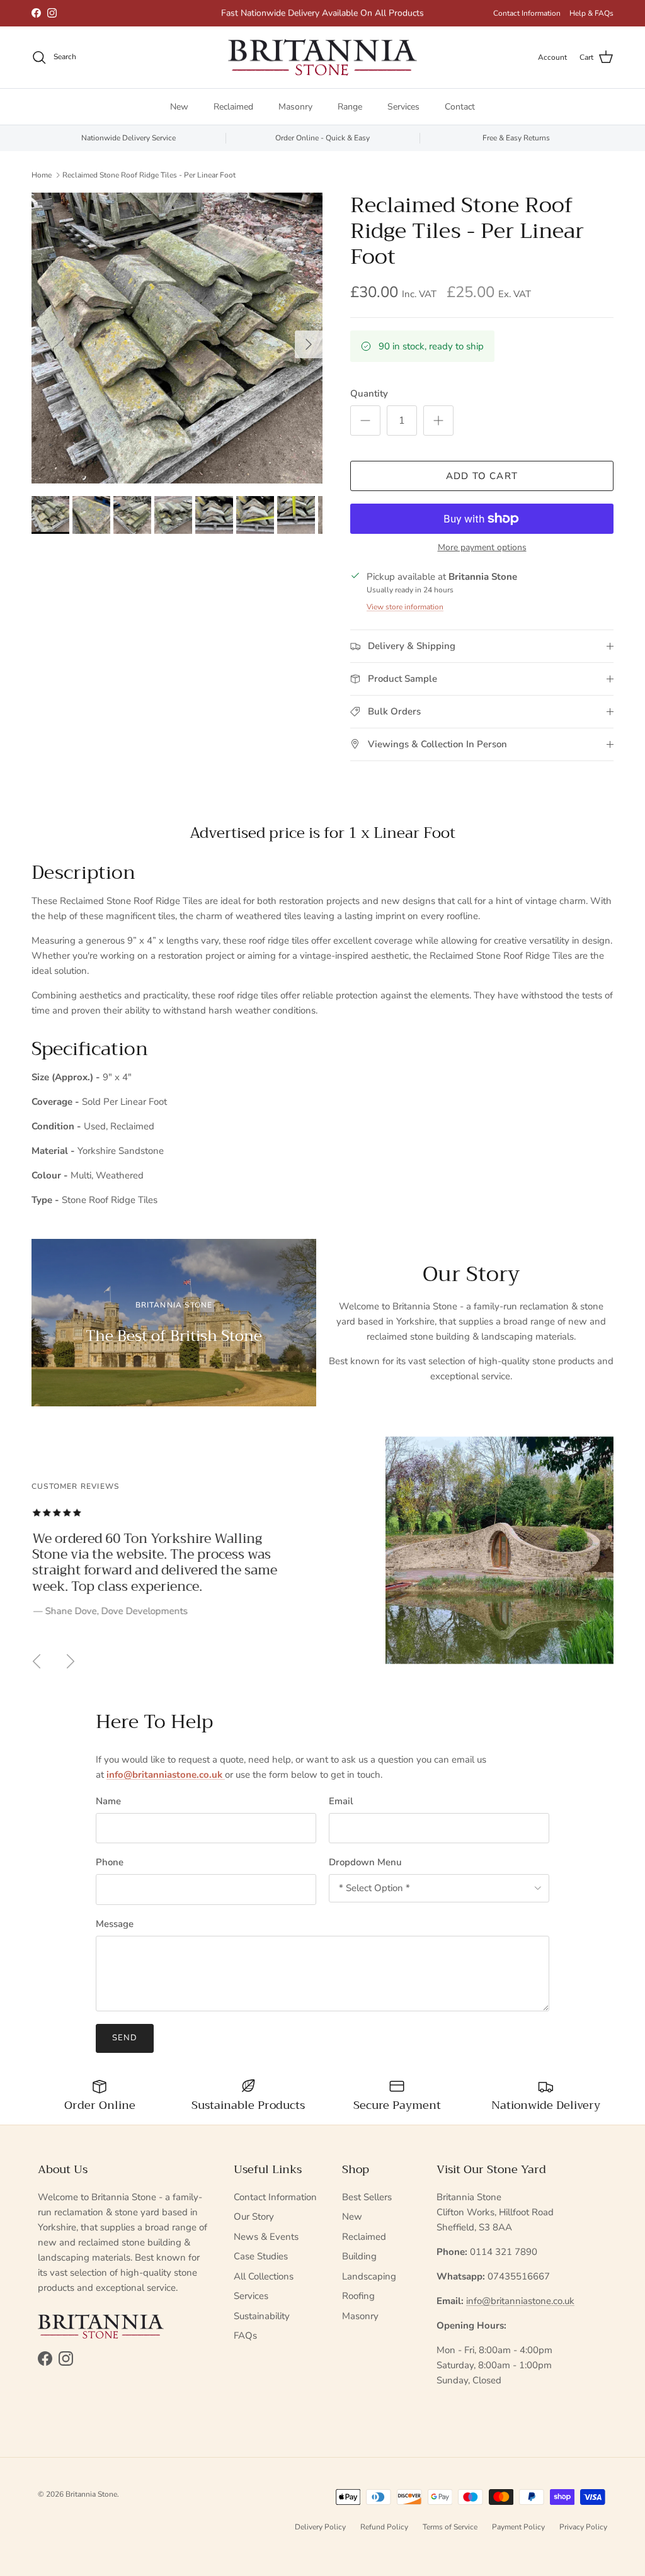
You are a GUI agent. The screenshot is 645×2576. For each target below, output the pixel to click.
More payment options (482, 548)
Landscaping (369, 2276)
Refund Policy (384, 2527)
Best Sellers (367, 2197)
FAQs (245, 2336)
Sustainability (262, 2316)
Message (115, 1924)
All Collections (264, 2276)
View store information (405, 607)
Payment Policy (518, 2527)
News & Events (266, 2237)
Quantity (369, 393)
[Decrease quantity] (365, 421)
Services (403, 107)
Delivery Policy (320, 2527)
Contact (460, 107)
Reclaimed (233, 107)
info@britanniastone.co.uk (520, 2301)
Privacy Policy (583, 2527)
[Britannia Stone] (322, 58)
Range (350, 107)
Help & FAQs (591, 13)
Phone (110, 1862)
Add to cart (482, 476)
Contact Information (527, 13)
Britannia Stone (91, 2494)
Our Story (254, 2217)
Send (125, 2038)
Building (359, 2256)
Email (341, 1801)
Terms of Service (450, 2527)
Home (42, 174)
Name (108, 1801)
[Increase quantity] (438, 421)
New (179, 107)
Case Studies (261, 2256)
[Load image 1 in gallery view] (177, 338)
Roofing (358, 2296)
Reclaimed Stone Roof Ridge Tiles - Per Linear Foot (149, 174)
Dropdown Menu (365, 1862)
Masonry (295, 107)
